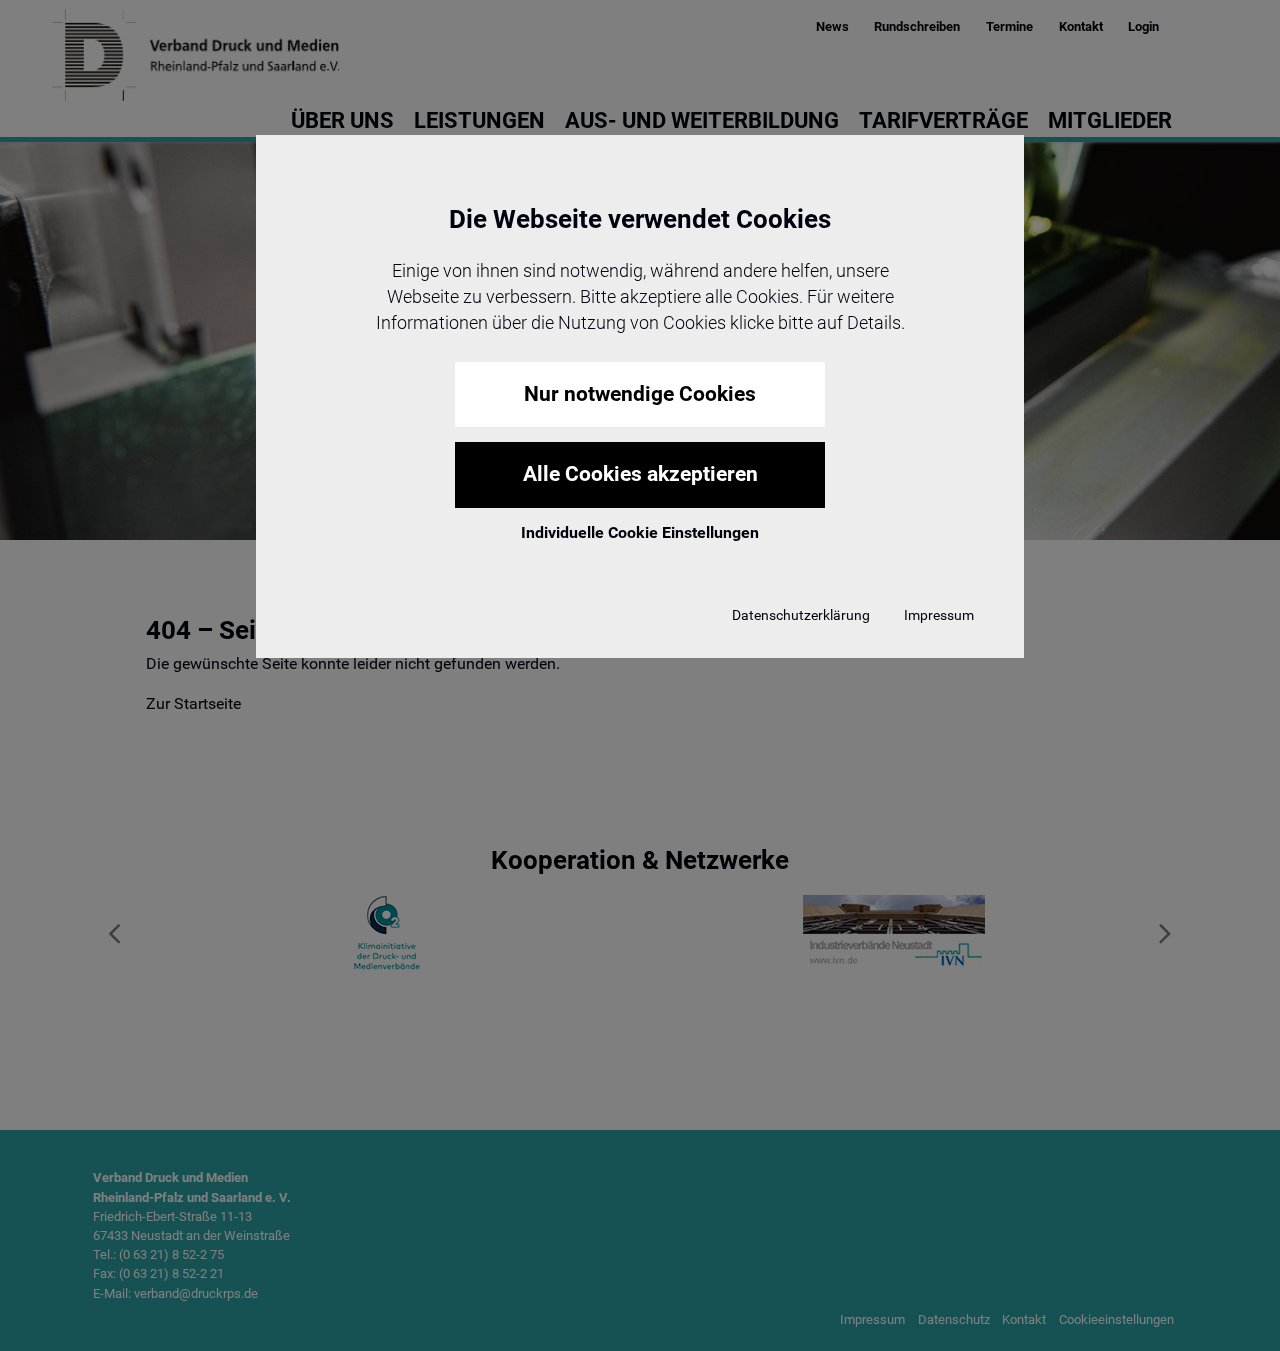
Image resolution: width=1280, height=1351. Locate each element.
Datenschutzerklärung (801, 615)
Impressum (939, 615)
